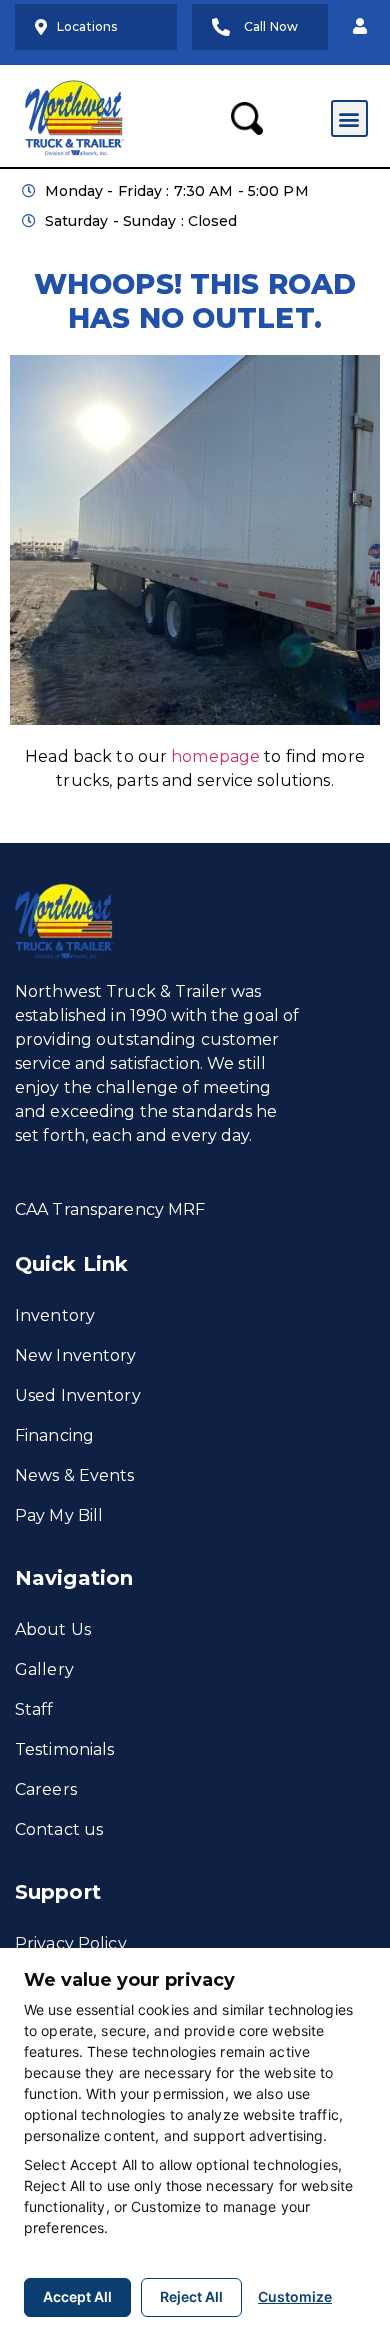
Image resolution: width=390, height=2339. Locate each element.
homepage (215, 756)
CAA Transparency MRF (110, 1209)
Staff (34, 1709)
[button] (360, 27)
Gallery (44, 1669)
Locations (87, 26)
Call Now (271, 26)
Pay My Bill (59, 1515)
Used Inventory (78, 1395)
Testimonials (64, 1749)
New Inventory (76, 1355)
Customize (295, 2296)
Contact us (59, 1829)
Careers (46, 1789)
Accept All (77, 2296)
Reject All (191, 2296)
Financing (54, 1435)
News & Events (75, 1475)
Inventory (55, 1315)
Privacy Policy (71, 1943)
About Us (53, 1629)
